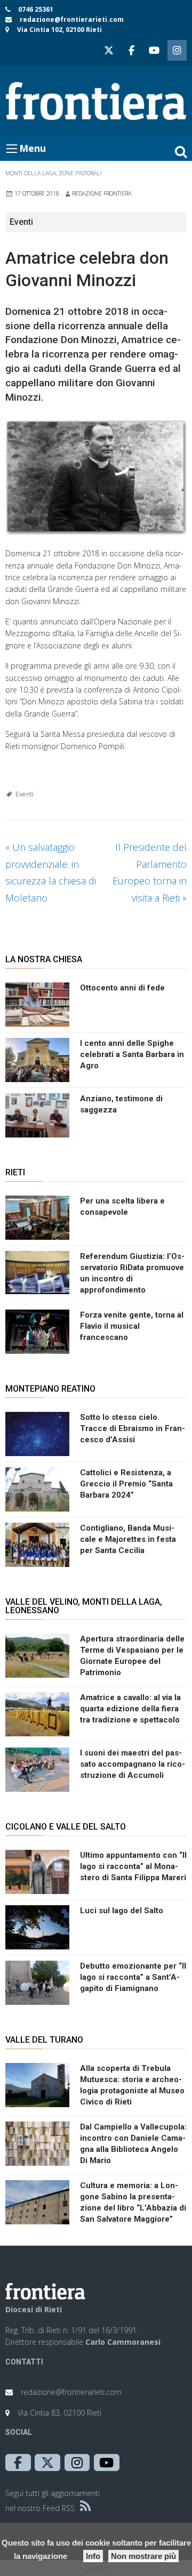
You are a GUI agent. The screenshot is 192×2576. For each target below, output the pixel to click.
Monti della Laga (31, 173)
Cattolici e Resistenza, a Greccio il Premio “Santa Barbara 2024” (126, 1484)
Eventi (25, 794)
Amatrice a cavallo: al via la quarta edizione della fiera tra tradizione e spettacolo (130, 1709)
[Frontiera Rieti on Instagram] (177, 50)
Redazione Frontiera (102, 193)
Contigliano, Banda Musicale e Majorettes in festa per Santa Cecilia (128, 1539)
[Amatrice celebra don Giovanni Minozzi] (96, 477)
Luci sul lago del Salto (122, 1911)
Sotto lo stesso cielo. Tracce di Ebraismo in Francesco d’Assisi (133, 1428)
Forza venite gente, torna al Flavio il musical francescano (132, 1326)
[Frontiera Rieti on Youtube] (154, 50)
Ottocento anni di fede (122, 988)
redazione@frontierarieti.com (72, 19)
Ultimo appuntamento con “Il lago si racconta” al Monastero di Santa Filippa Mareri (133, 1866)
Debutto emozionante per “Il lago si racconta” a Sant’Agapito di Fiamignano (133, 1977)
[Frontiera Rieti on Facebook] (131, 50)
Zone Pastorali (80, 173)
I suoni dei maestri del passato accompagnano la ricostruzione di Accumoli (133, 1764)
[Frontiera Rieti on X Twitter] (109, 50)
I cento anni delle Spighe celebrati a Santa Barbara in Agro (132, 1054)
